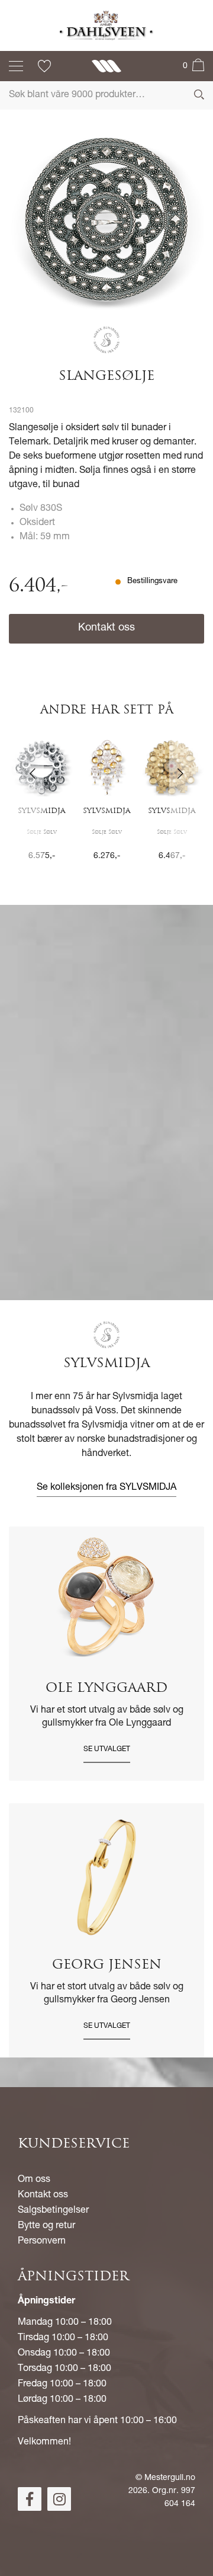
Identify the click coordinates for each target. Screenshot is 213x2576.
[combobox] (106, 95)
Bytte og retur (46, 2226)
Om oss (34, 2180)
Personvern (42, 2242)
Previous (26, 807)
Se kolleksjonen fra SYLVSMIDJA (106, 1488)
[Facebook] (30, 2499)
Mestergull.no (170, 2478)
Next (187, 807)
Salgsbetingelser (53, 2211)
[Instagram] (59, 2499)
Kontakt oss (106, 628)
